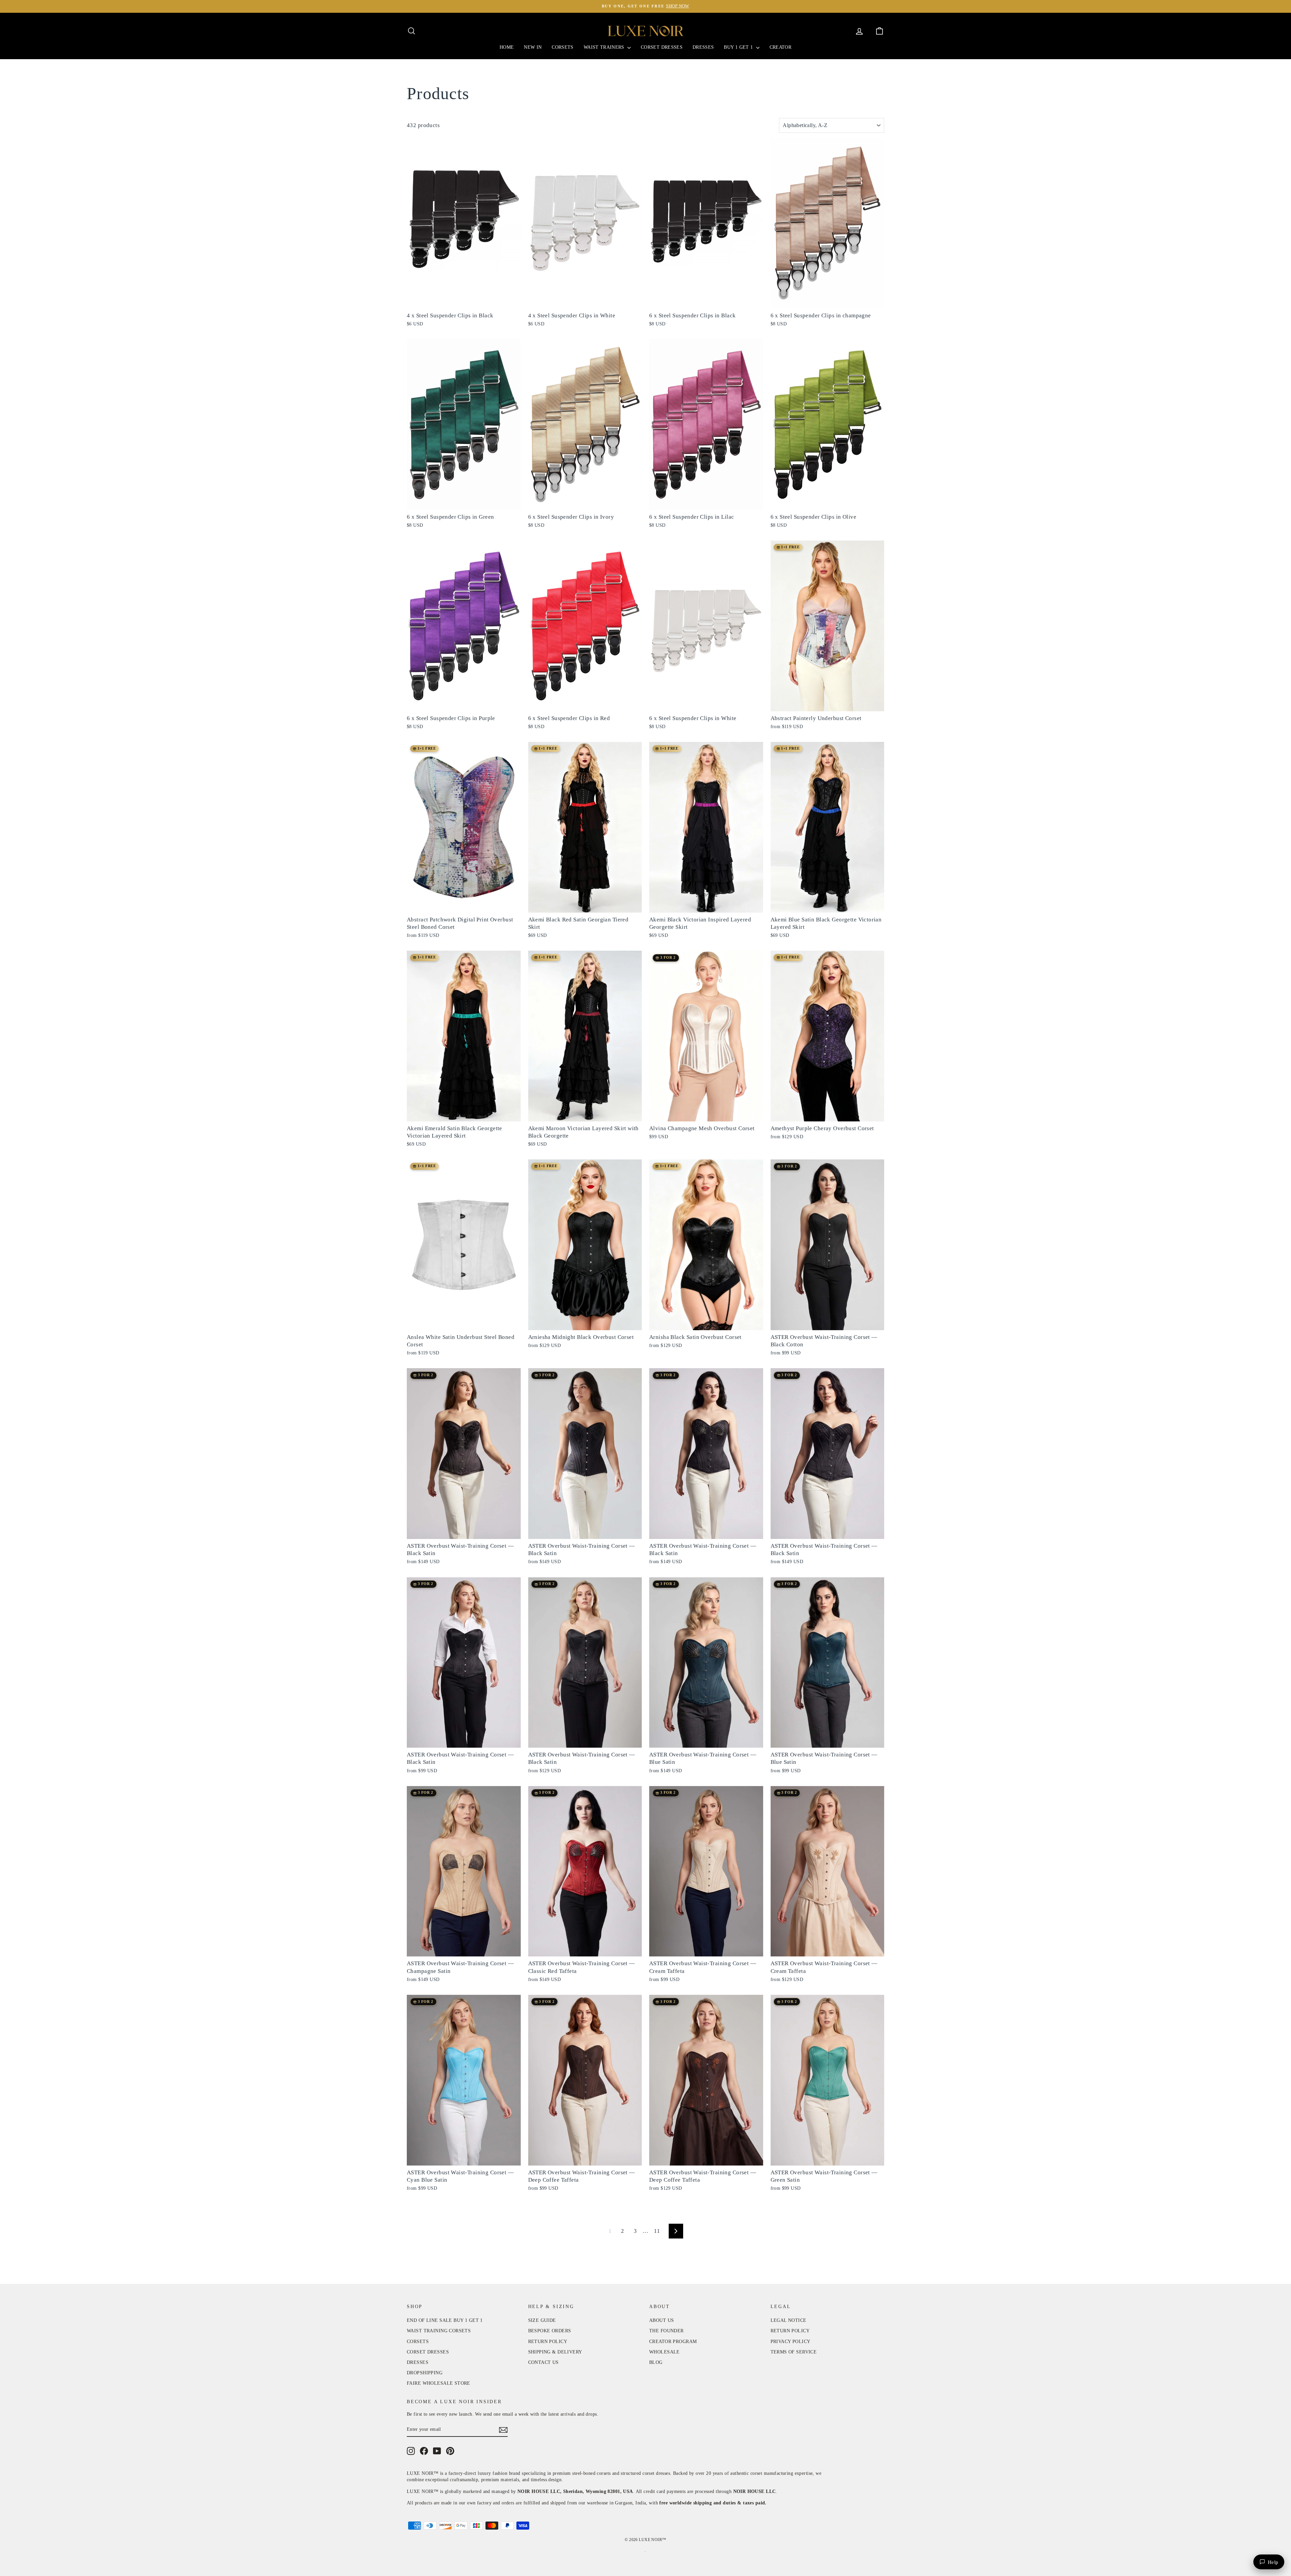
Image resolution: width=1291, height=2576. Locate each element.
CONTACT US (543, 2362)
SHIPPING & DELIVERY (555, 2352)
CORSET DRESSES (662, 47)
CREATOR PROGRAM (673, 2342)
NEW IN (533, 47)
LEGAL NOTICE (789, 2320)
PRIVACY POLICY (791, 2342)
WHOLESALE (664, 2352)
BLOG (656, 2362)
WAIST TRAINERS (605, 47)
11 (657, 2231)
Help (1273, 2562)
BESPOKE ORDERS (550, 2331)
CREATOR (780, 47)
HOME (507, 47)
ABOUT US (661, 2320)
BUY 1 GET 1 (739, 47)
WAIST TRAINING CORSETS (439, 2331)
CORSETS (562, 47)
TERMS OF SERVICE (794, 2352)
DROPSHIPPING (425, 2373)
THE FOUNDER (667, 2331)
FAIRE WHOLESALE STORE (439, 2383)
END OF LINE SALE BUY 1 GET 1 (445, 2320)
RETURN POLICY (548, 2342)
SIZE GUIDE (542, 2320)
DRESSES (703, 47)
